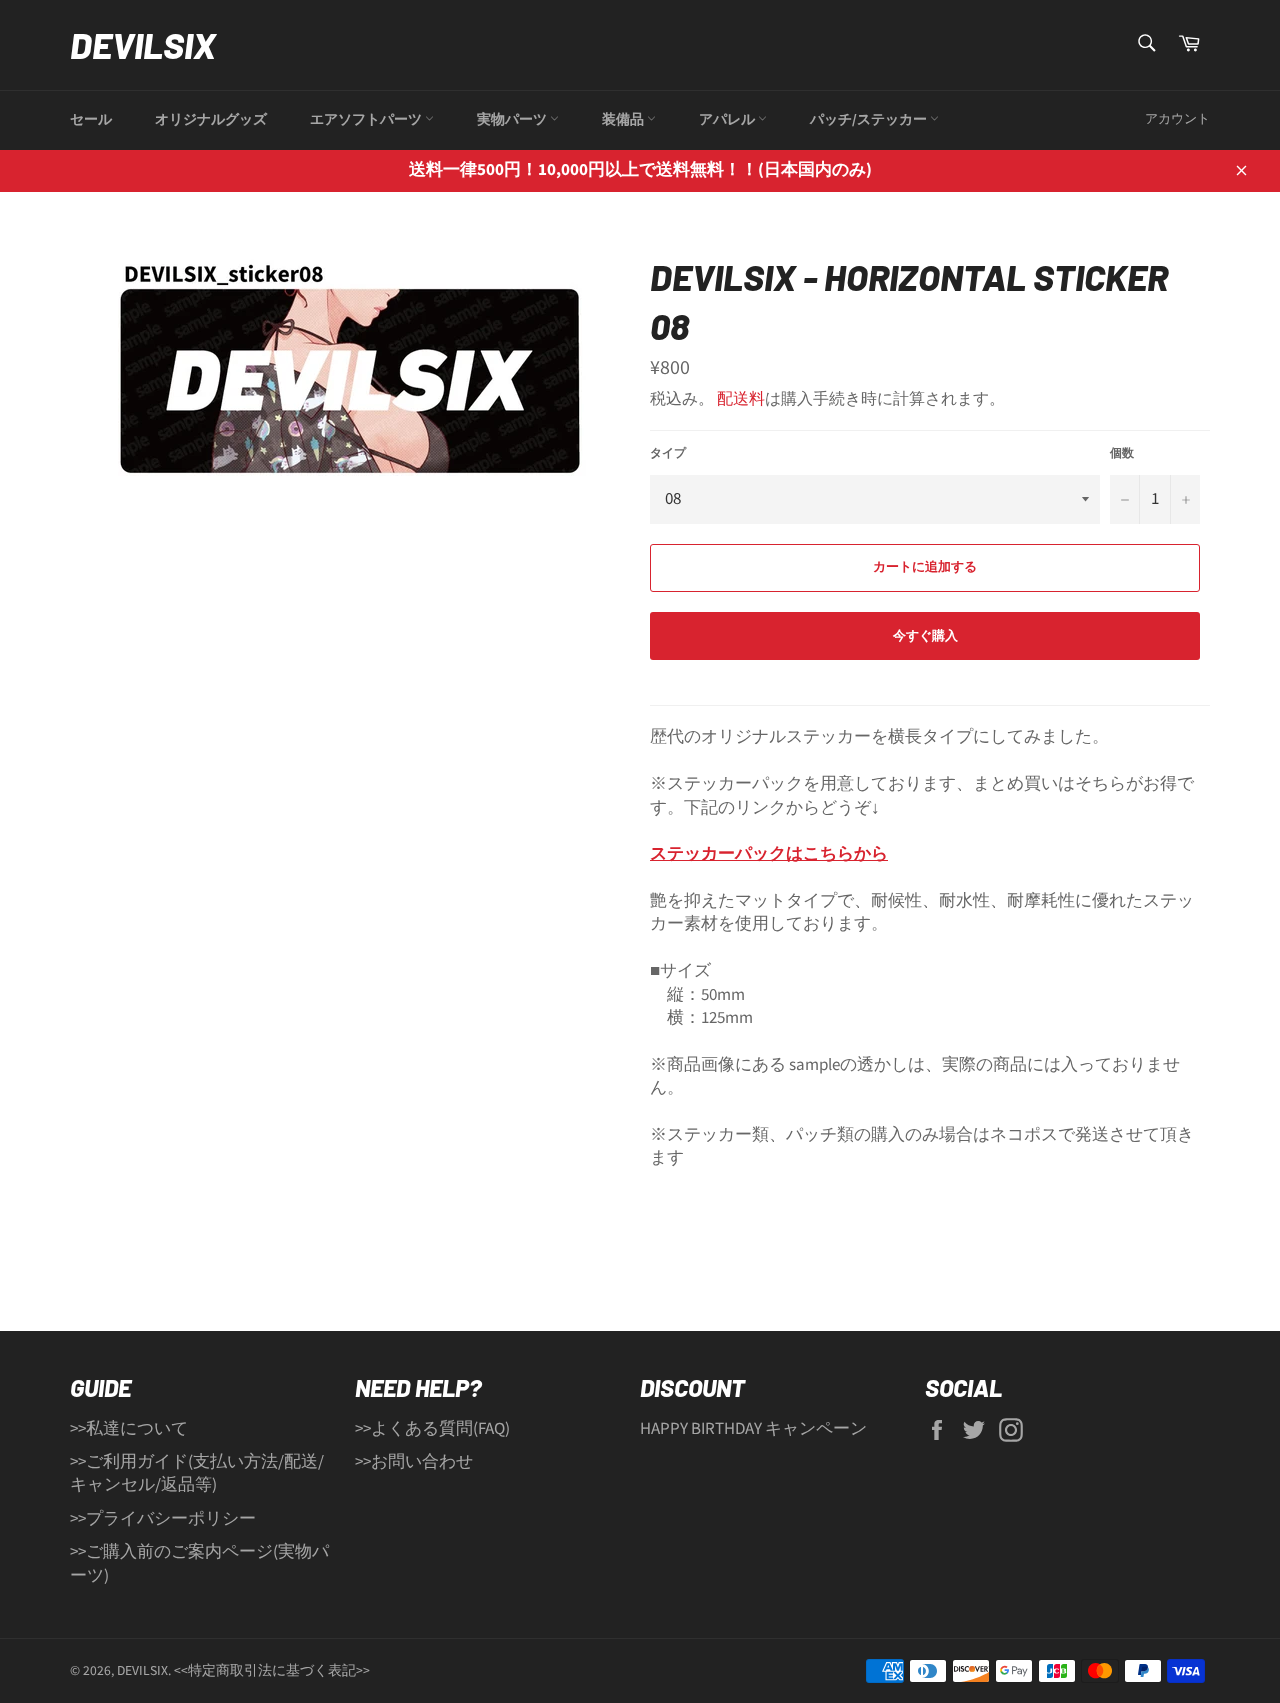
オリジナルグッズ (211, 120)
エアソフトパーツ (367, 120)
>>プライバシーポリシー (163, 1519)
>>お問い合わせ (414, 1462)
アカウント (1177, 119)
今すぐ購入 (925, 636)
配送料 (741, 399)
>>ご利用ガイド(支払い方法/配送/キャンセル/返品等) (197, 1473)
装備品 (624, 120)
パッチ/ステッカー (870, 120)
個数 (1122, 454)
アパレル (728, 120)
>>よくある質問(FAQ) (432, 1429)
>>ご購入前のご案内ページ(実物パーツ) (199, 1563)
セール (91, 120)
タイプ (668, 454)
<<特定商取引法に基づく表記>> (272, 1670)
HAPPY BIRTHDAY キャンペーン (753, 1429)
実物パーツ (513, 120)
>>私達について (129, 1429)
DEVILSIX (143, 44)
